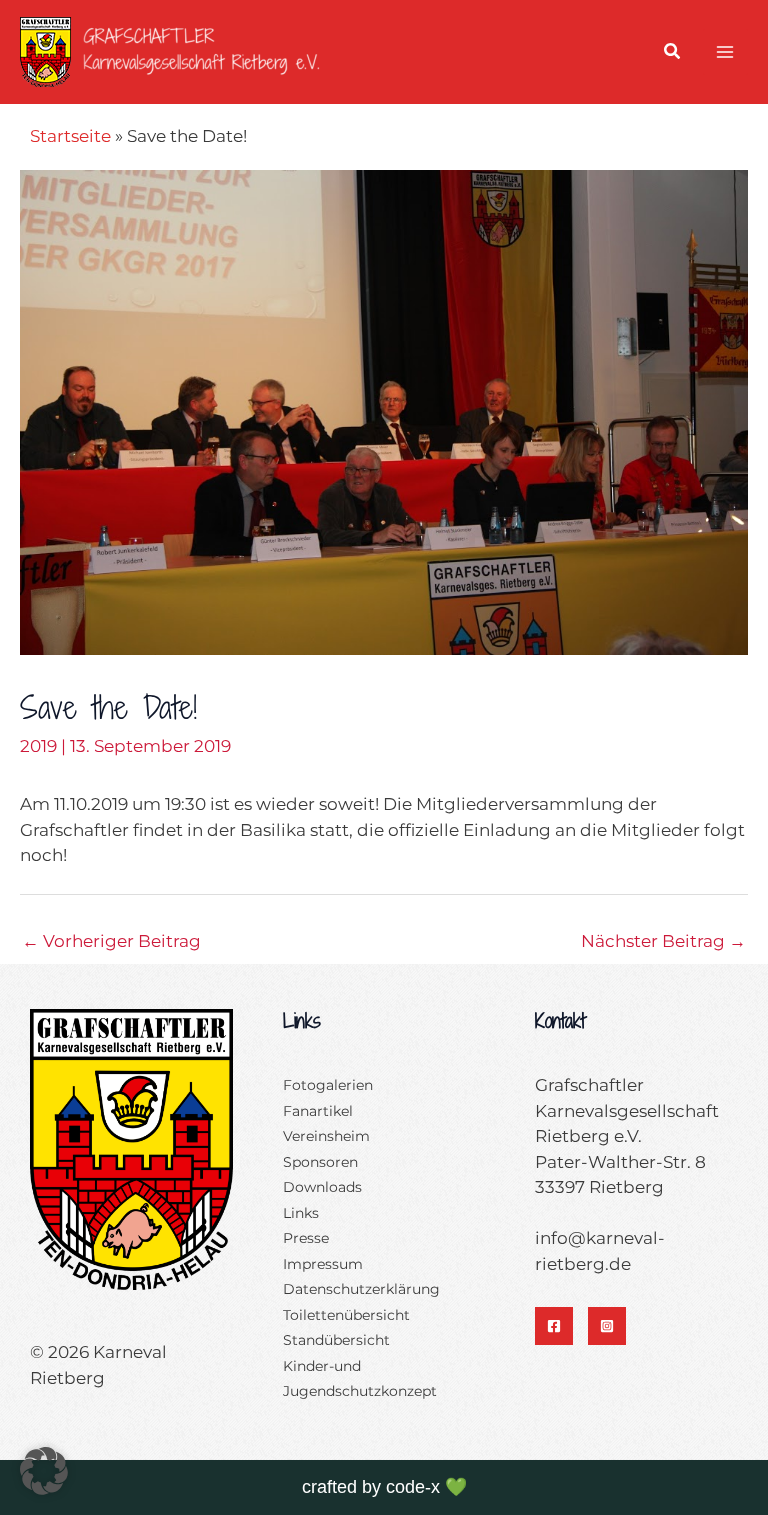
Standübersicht (336, 1340)
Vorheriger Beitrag (111, 941)
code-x (413, 1487)
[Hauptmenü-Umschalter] (726, 52)
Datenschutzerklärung (361, 1289)
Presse (306, 1238)
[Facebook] (554, 1326)
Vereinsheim (326, 1136)
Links (301, 1213)
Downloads (322, 1187)
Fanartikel (318, 1111)
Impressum (323, 1264)
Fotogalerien (328, 1085)
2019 (38, 746)
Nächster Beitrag (663, 941)
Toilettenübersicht (346, 1315)
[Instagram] (607, 1326)
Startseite (70, 136)
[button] (673, 54)
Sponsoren (320, 1162)
